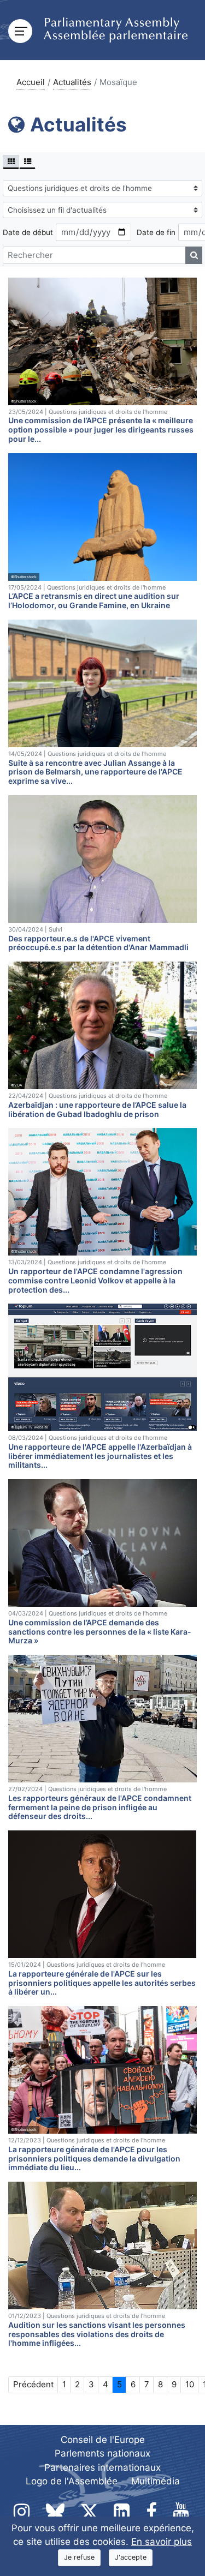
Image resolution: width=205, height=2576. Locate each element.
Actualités (72, 82)
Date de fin (156, 232)
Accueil (31, 82)
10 (190, 2384)
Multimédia (156, 2481)
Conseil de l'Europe (103, 2440)
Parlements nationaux (102, 2453)
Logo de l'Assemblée (72, 2481)
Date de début (28, 232)
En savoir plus (162, 2542)
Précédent (33, 2384)
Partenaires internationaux (102, 2467)
